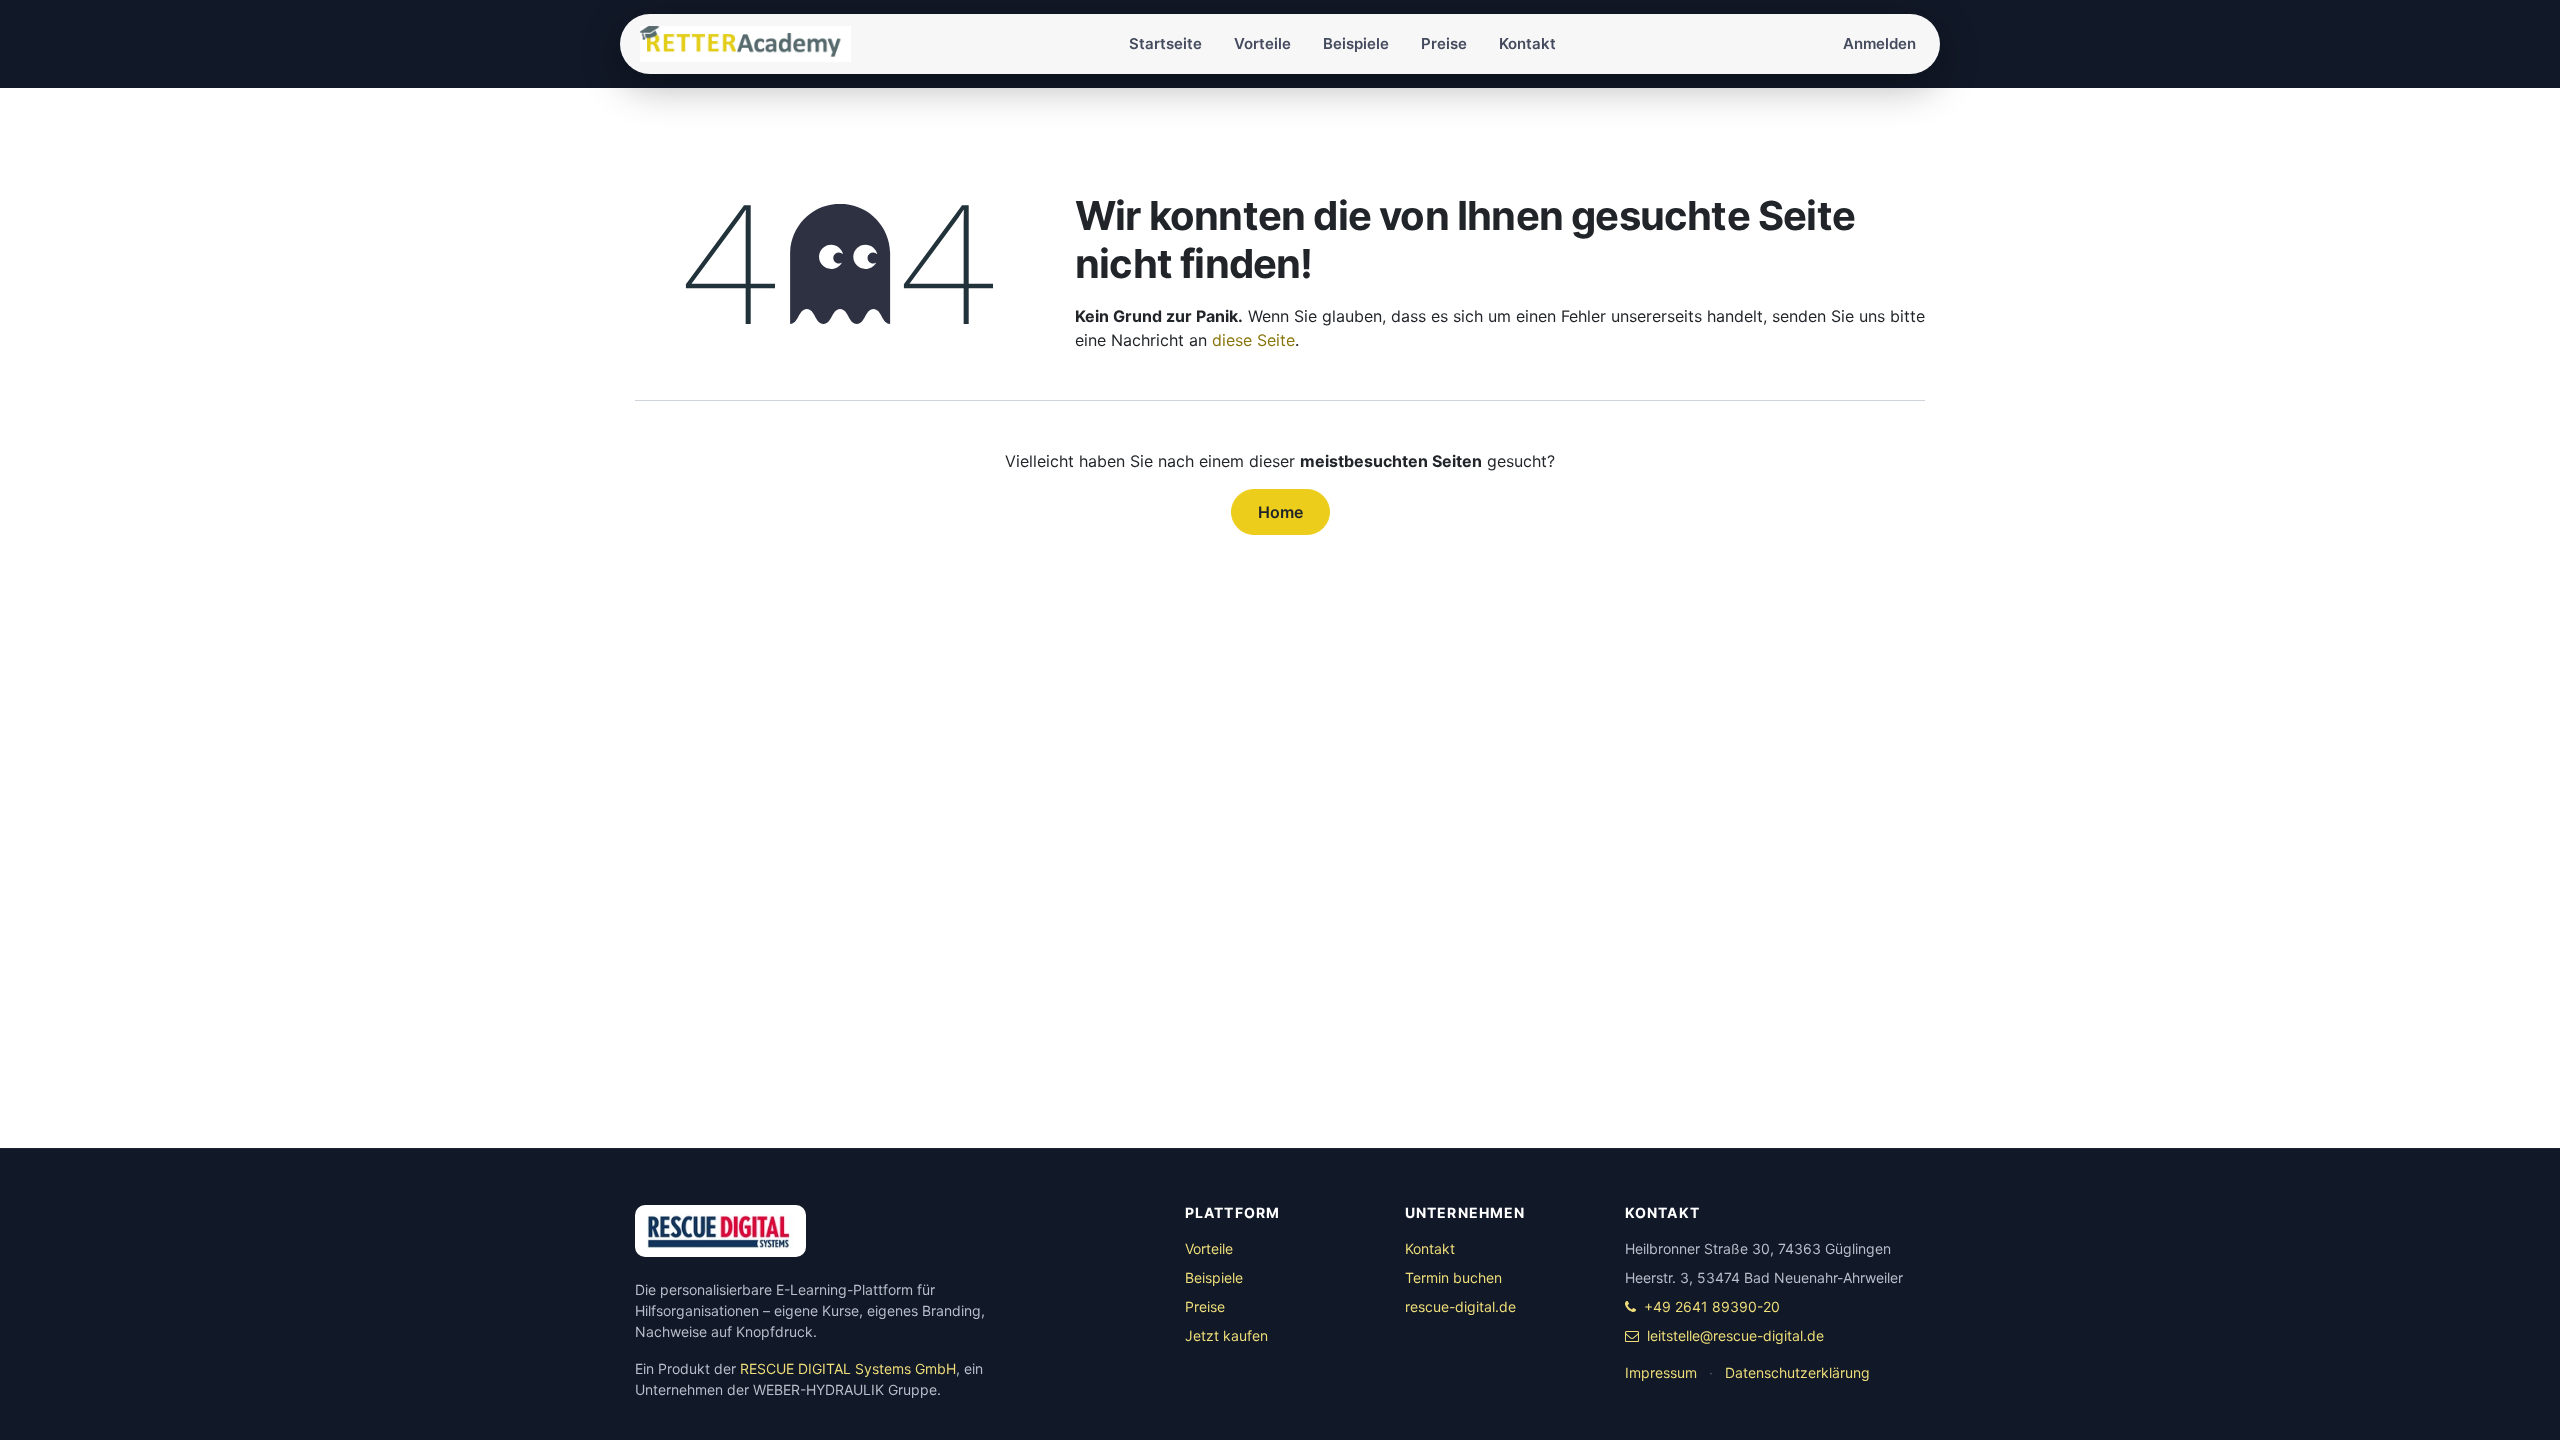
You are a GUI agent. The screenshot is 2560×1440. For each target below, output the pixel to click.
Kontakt (1430, 1248)
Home (1280, 512)
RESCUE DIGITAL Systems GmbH (848, 1368)
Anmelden (1879, 43)
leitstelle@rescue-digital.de (1735, 1335)
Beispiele (1214, 1277)
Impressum (1661, 1372)
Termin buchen (1453, 1277)
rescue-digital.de (1460, 1306)
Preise (1205, 1306)
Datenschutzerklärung (1797, 1372)
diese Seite (1253, 340)
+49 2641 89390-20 (1712, 1306)
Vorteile (1209, 1248)
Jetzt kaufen (1226, 1335)
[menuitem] (1165, 44)
